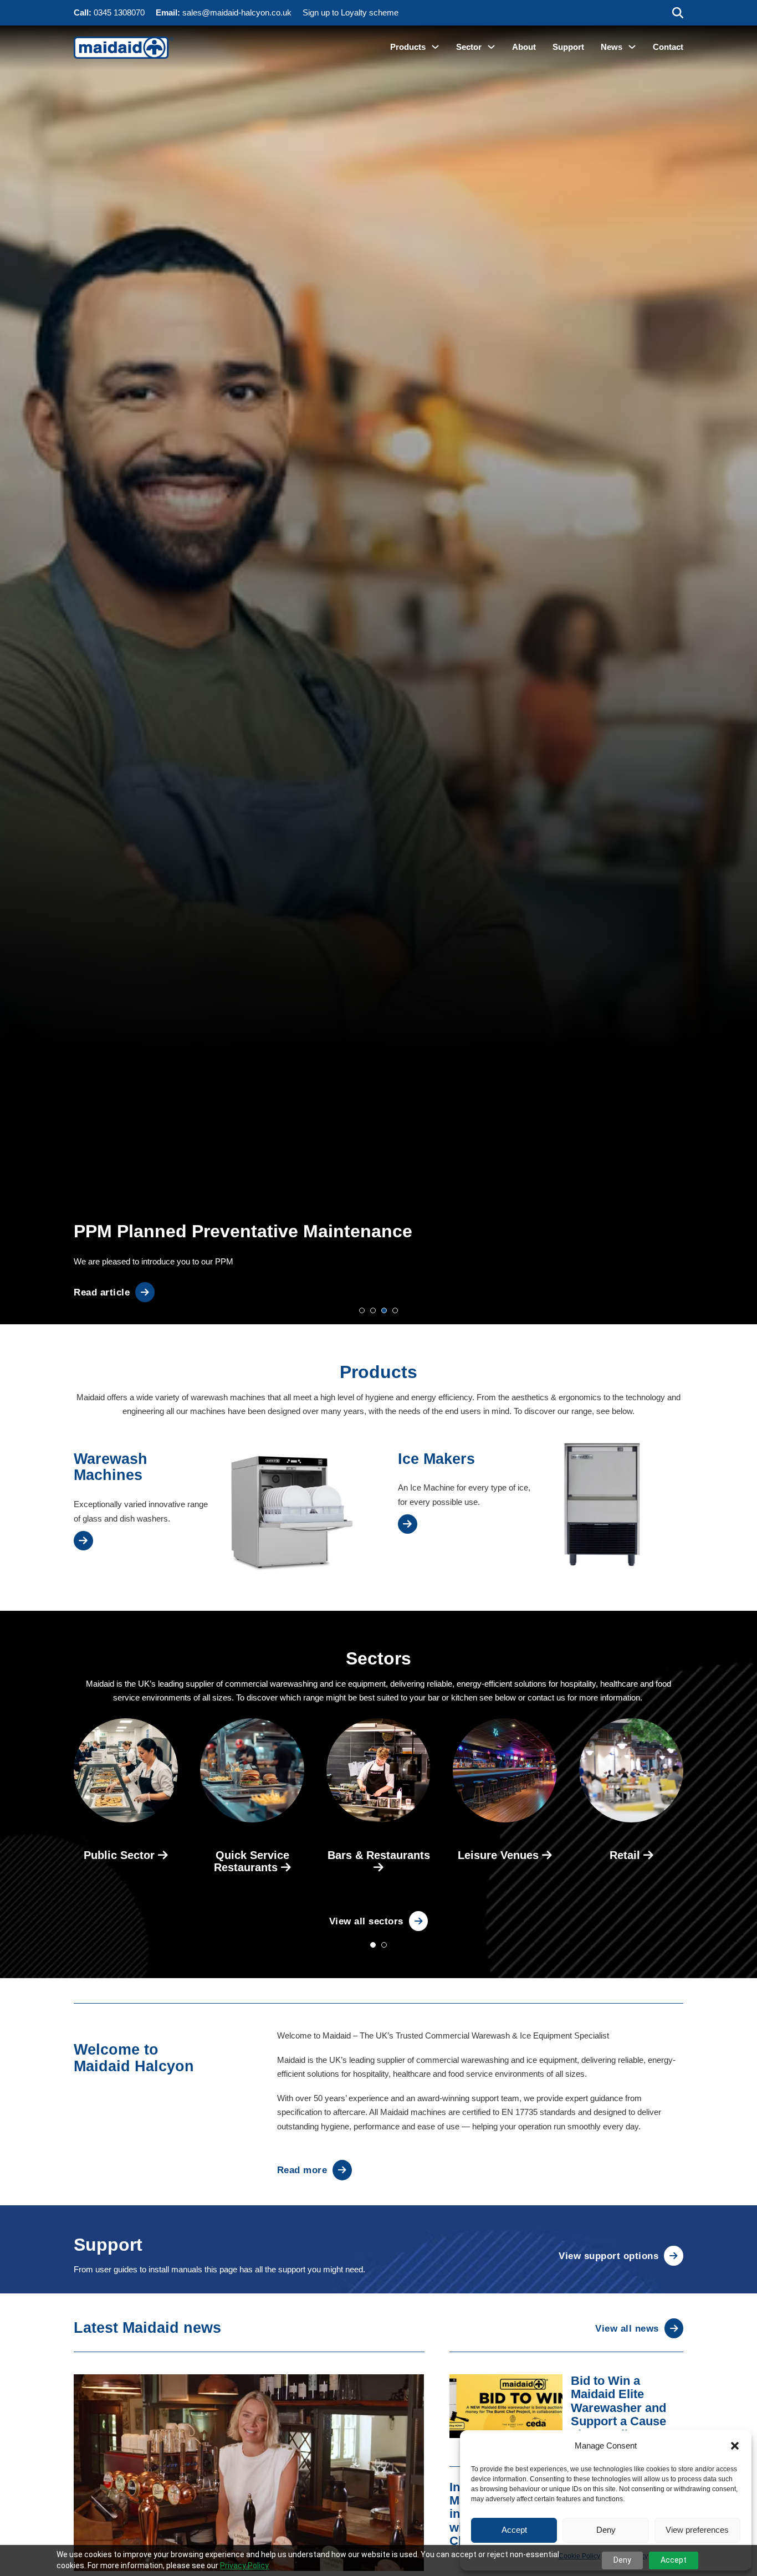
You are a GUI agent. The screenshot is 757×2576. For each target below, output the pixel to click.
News (612, 47)
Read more (302, 2170)
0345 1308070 (119, 12)
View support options (608, 2256)
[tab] (362, 1310)
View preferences (697, 2530)
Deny (606, 2530)
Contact (668, 47)
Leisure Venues (500, 1855)
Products (408, 47)
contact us (546, 1697)
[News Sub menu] (632, 47)
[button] (735, 2446)
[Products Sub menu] (435, 47)
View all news (627, 2328)
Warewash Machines (111, 1467)
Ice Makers (436, 1459)
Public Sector (121, 1855)
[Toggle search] (678, 13)
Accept (514, 2530)
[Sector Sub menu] (491, 47)
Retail (626, 1855)
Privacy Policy (244, 2565)
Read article (102, 1292)
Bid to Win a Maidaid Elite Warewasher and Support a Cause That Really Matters (626, 2408)
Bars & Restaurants (379, 1855)
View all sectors (366, 1921)
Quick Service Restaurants (252, 1861)
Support (568, 47)
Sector (469, 47)
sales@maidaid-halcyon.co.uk (237, 12)
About (524, 47)
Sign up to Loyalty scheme (351, 12)
